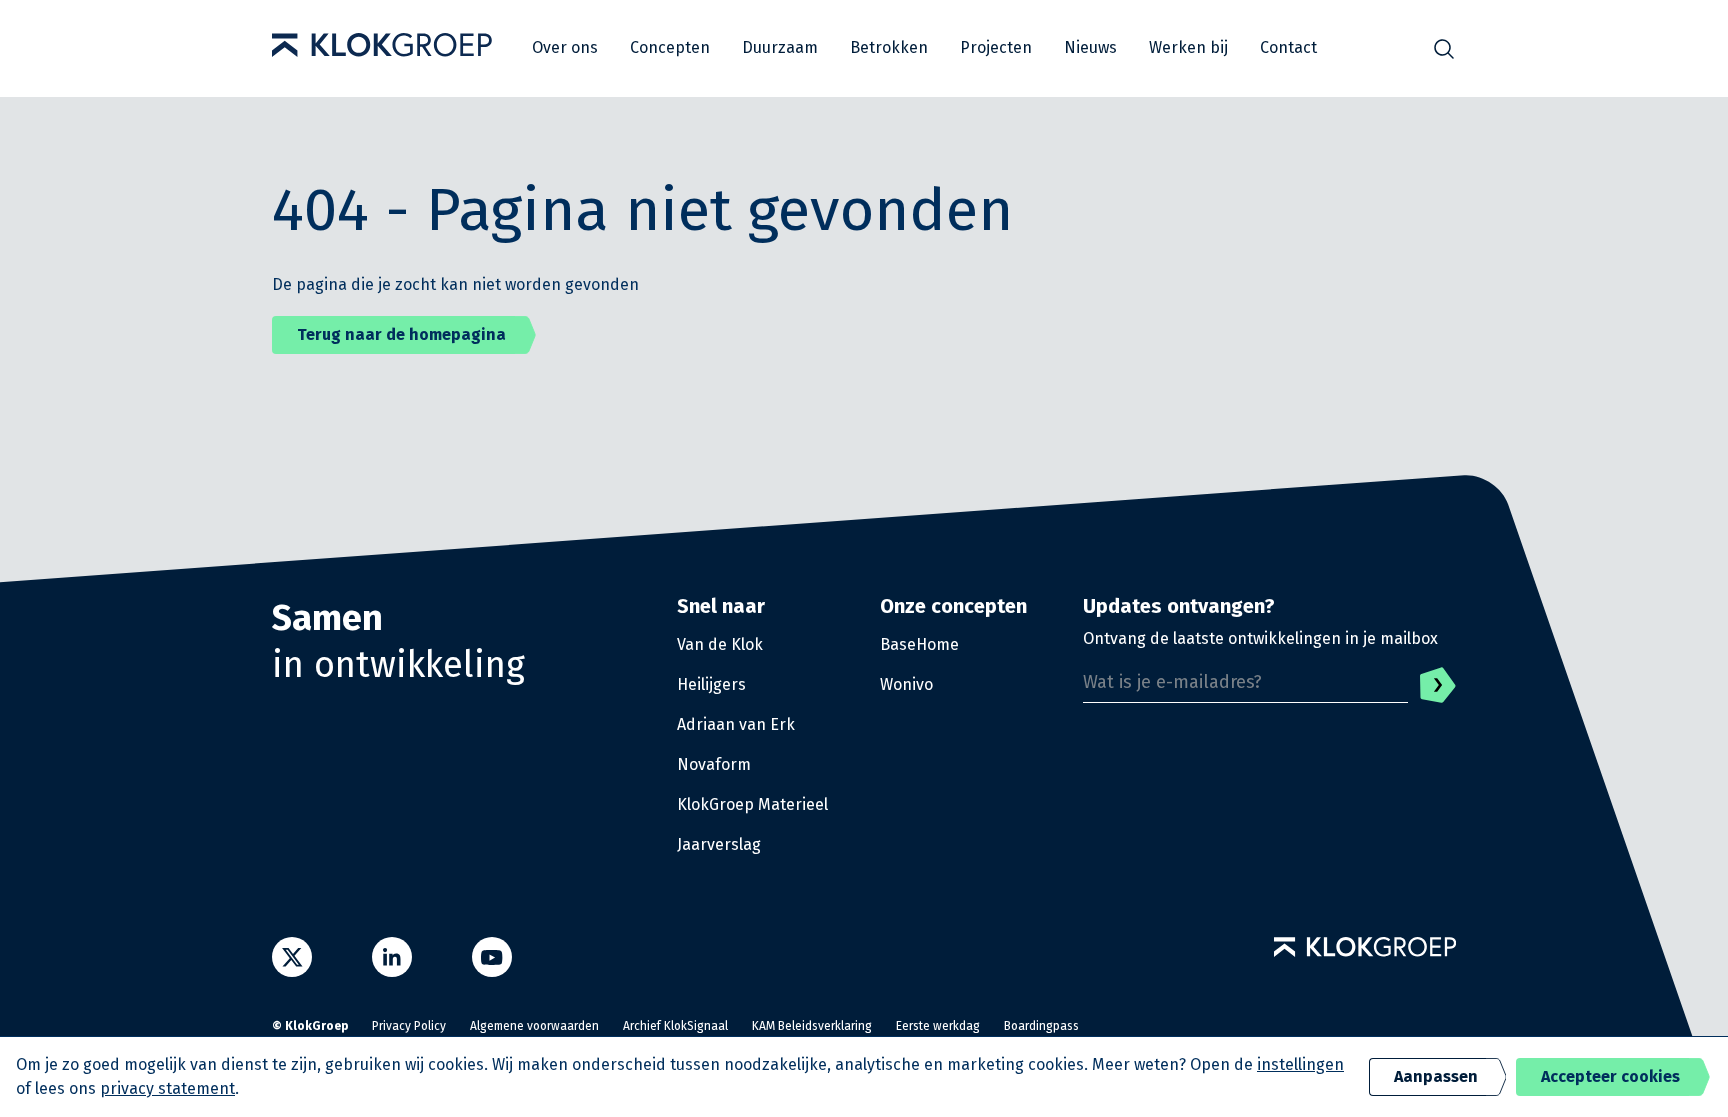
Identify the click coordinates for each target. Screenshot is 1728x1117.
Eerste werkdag (938, 1026)
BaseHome (919, 644)
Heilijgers (711, 684)
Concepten (670, 47)
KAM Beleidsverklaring (812, 1026)
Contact (1288, 47)
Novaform (714, 764)
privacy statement (167, 1088)
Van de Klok (720, 644)
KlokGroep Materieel (752, 804)
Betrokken (889, 47)
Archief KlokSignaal (675, 1026)
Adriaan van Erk (736, 724)
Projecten (996, 47)
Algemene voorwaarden (534, 1026)
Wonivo (906, 684)
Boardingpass (1041, 1026)
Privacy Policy (409, 1026)
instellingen (1300, 1064)
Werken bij (1188, 47)
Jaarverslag (719, 844)
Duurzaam (780, 47)
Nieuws (1090, 47)
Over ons (565, 47)
